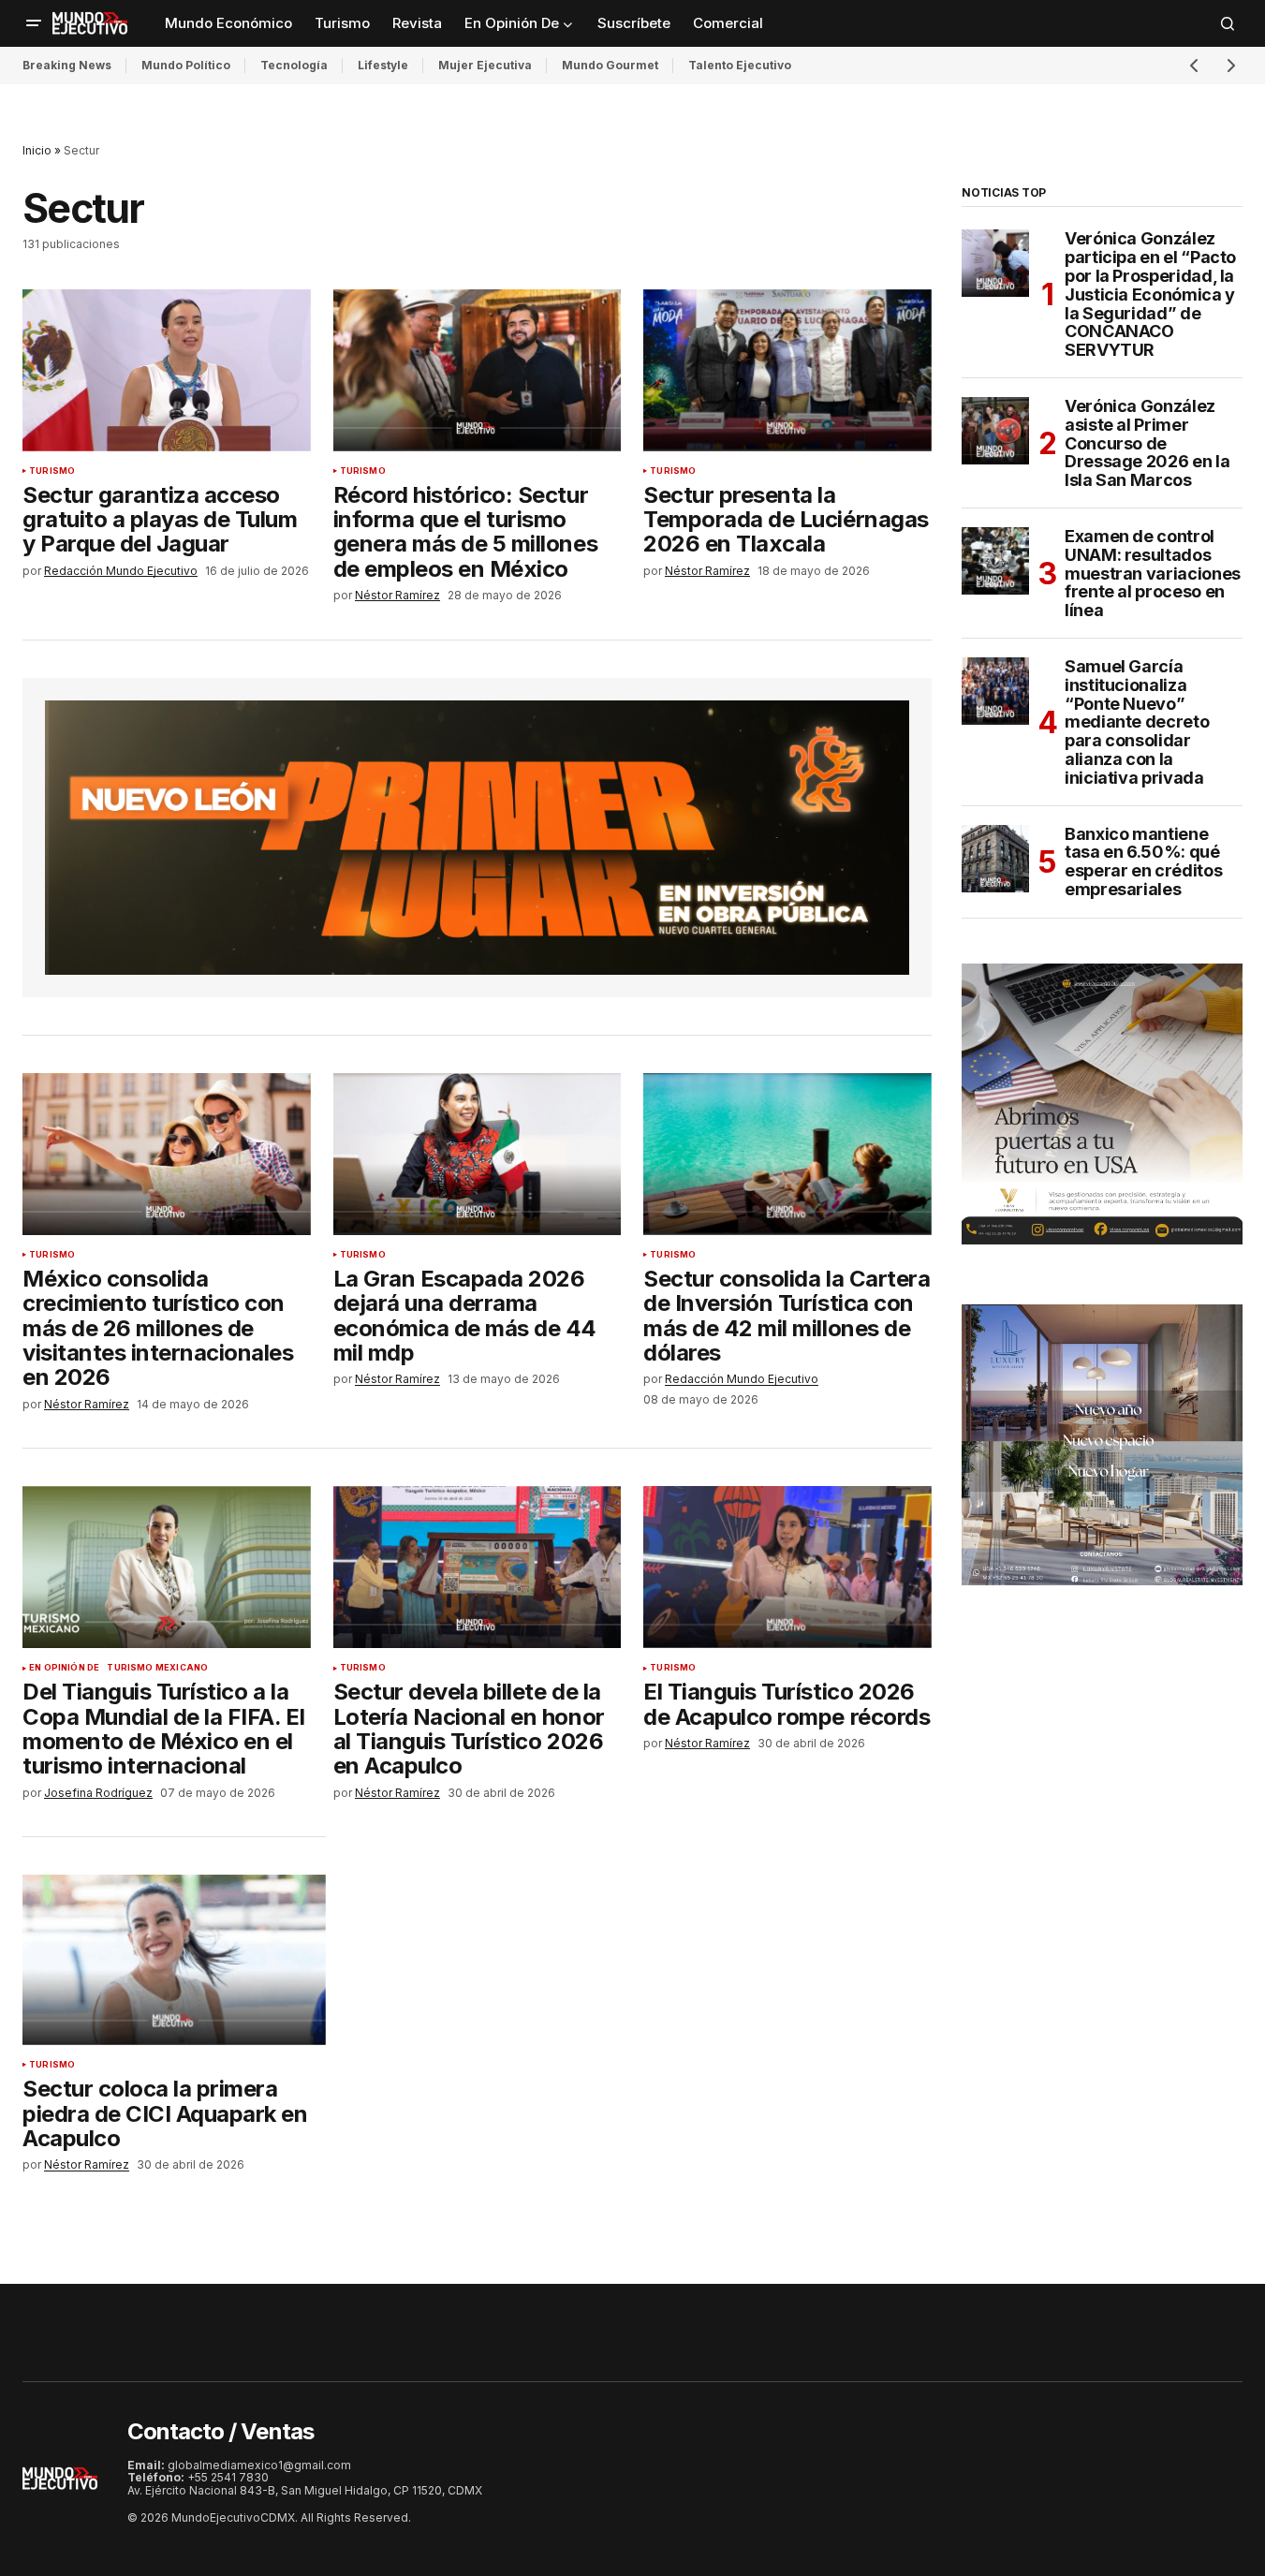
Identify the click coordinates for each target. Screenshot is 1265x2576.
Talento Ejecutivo (740, 65)
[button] (34, 23)
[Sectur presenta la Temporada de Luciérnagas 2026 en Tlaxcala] (787, 370)
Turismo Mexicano (157, 1668)
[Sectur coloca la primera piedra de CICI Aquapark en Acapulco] (174, 1960)
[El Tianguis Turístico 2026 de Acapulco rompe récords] (787, 1567)
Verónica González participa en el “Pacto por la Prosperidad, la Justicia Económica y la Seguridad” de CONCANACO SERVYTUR (1150, 294)
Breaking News (67, 65)
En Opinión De (64, 1668)
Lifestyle (383, 65)
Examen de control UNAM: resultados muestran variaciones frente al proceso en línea (1153, 574)
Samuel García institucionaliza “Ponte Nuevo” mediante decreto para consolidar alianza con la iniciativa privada (1137, 722)
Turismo (52, 471)
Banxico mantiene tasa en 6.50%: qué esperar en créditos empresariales (1143, 862)
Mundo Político (186, 65)
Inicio (37, 150)
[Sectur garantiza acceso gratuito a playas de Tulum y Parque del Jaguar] (167, 370)
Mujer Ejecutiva (485, 65)
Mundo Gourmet (610, 65)
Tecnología (294, 65)
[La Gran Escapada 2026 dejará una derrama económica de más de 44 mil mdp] (478, 1154)
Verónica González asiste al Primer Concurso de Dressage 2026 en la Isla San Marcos (1147, 443)
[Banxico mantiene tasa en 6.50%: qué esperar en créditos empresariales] (995, 859)
